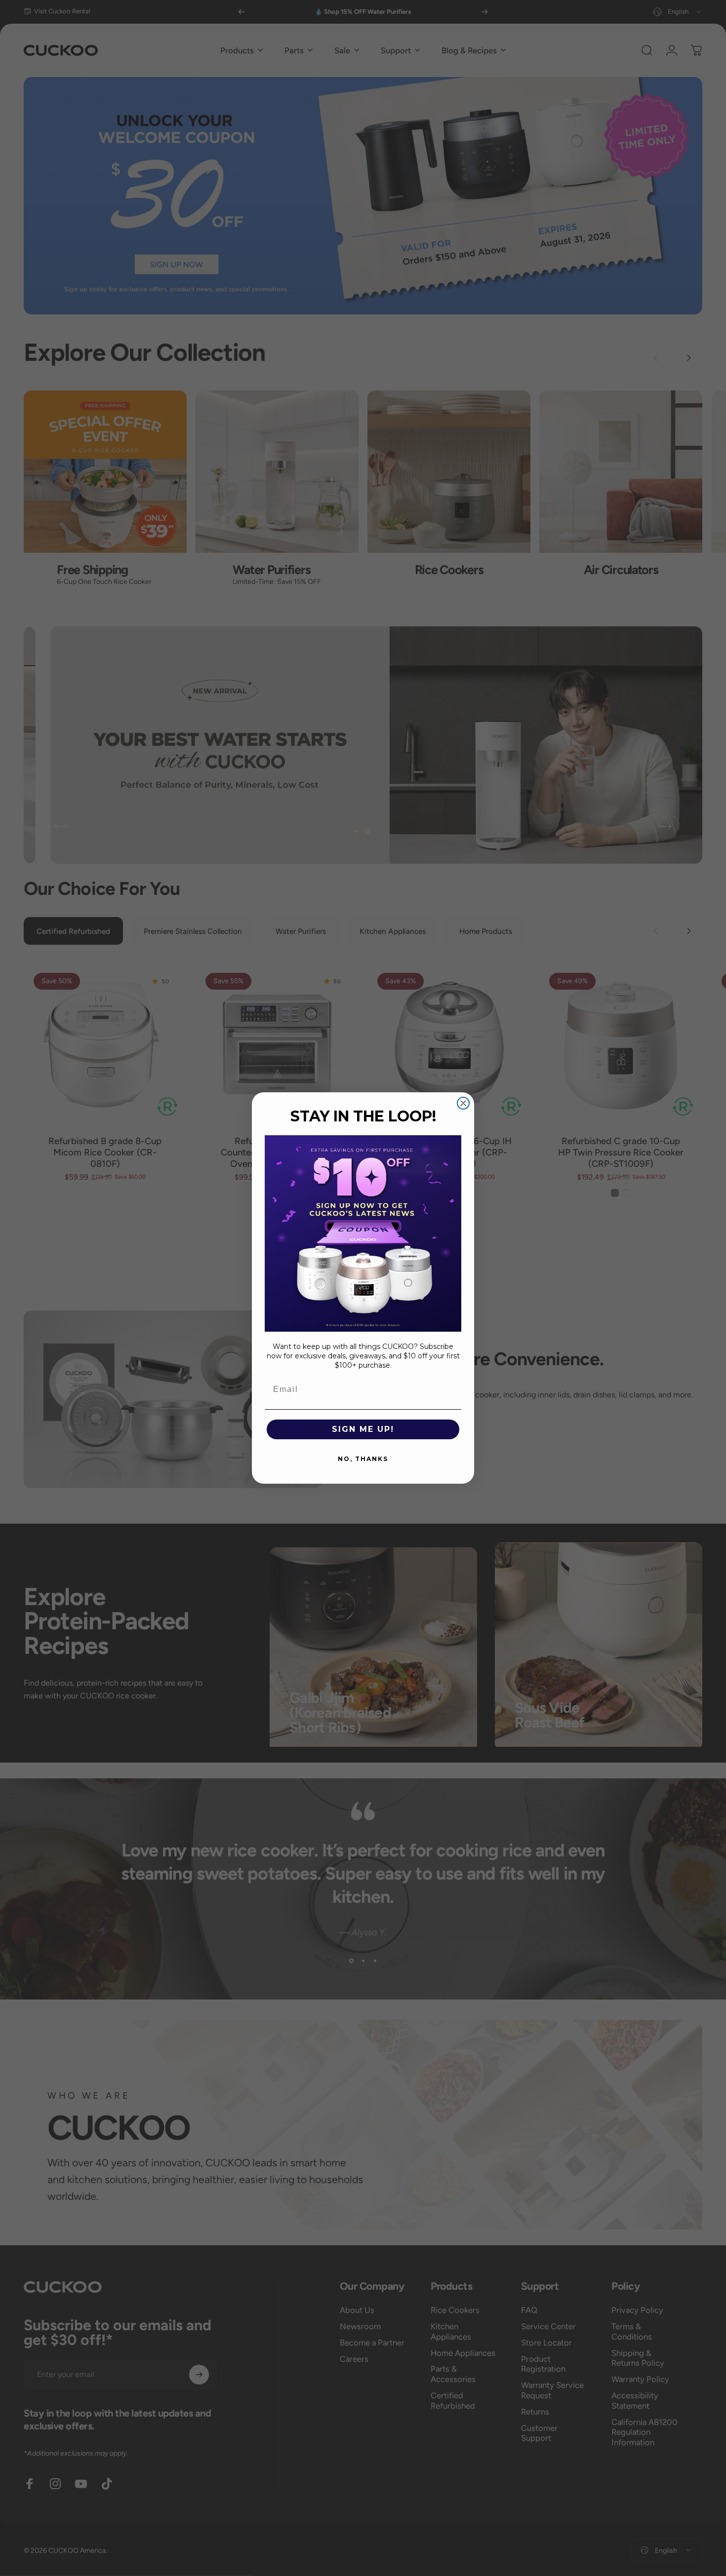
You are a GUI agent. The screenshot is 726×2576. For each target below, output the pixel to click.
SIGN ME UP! (363, 1429)
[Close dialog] (463, 1103)
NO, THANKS (363, 1459)
